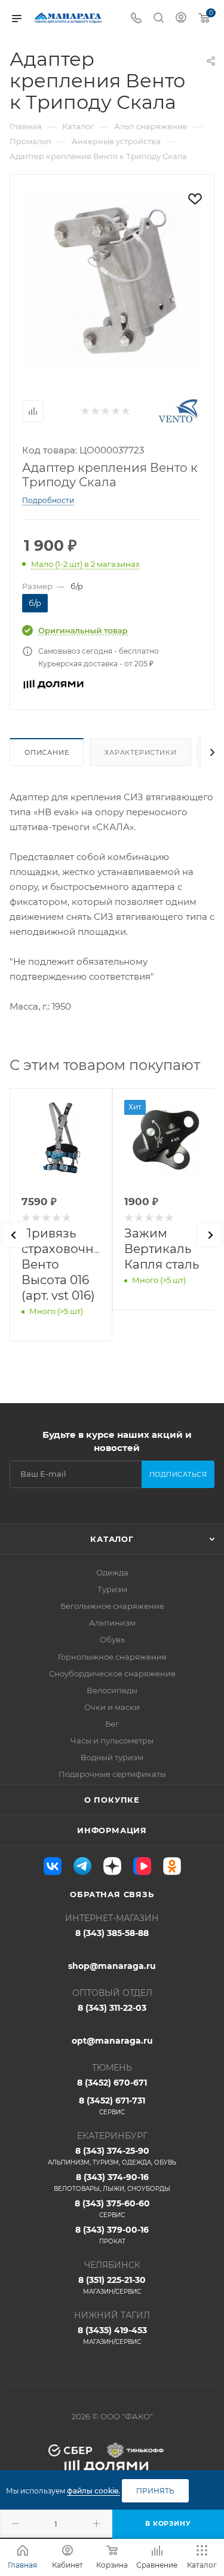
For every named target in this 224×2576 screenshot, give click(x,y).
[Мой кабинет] (181, 19)
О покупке (112, 1800)
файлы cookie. (93, 2491)
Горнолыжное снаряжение (112, 1657)
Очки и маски (112, 1707)
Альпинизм (112, 1623)
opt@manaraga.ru (112, 2041)
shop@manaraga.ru (112, 1966)
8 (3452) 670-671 (112, 2083)
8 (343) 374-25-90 (112, 2156)
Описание (47, 752)
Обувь (112, 1639)
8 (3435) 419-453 (112, 2335)
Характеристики (140, 752)
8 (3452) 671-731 (112, 2106)
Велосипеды (112, 1690)
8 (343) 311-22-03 (112, 2008)
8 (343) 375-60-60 (112, 2208)
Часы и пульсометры (112, 1740)
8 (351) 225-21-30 (112, 2285)
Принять (155, 2491)
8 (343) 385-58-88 (112, 1933)
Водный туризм (112, 1757)
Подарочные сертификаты (112, 1774)
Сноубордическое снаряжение (112, 1673)
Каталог (112, 1539)
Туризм (112, 1589)
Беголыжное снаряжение (112, 1606)
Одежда (112, 1572)
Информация (112, 1830)
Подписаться (178, 1474)
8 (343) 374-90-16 (112, 2182)
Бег (112, 1724)
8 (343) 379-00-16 (112, 2235)
